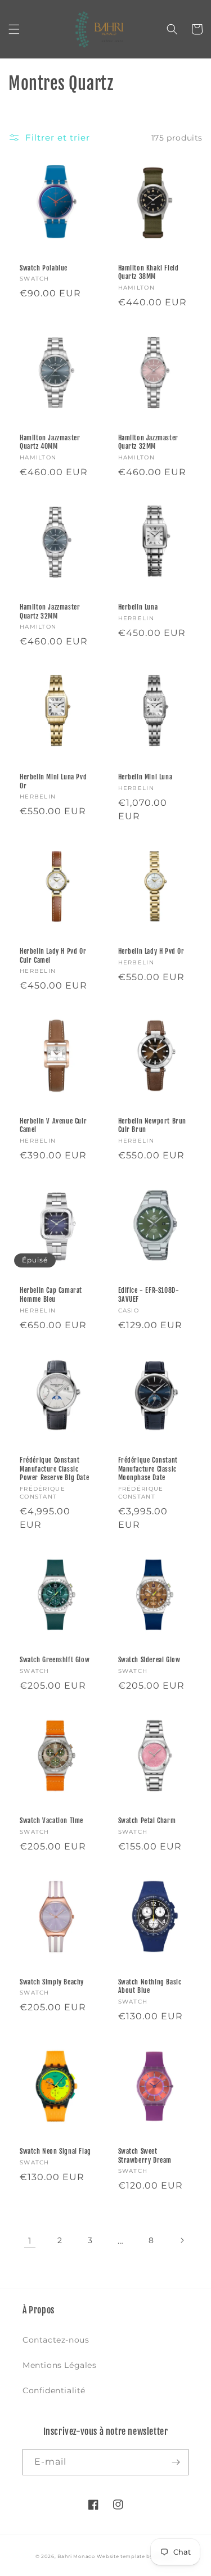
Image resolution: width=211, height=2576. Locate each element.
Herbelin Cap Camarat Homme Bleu (51, 1295)
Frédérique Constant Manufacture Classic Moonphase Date (148, 1469)
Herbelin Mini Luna (145, 777)
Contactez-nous (56, 2340)
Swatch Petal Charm (147, 1821)
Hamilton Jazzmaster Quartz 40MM (50, 442)
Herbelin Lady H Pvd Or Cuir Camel (53, 956)
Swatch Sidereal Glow (149, 1660)
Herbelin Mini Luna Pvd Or (53, 781)
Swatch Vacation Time (51, 1821)
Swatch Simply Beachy (52, 1982)
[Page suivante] (182, 2240)
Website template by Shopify (136, 2556)
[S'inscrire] (176, 2462)
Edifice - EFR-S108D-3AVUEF (149, 1295)
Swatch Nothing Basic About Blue (150, 1986)
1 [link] (30, 2241)
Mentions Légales (60, 2365)
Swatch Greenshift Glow (55, 1660)
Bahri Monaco (76, 2556)
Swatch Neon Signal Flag (55, 2151)
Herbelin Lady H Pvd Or (151, 951)
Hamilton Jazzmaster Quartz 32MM (148, 442)
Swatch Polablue (44, 268)
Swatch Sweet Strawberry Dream (145, 2156)
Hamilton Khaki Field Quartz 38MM (149, 272)
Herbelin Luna (138, 607)
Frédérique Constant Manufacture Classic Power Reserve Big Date (54, 1469)
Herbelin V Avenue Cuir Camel (53, 1125)
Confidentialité (54, 2390)
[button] (14, 29)
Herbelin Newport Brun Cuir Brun (152, 1125)
